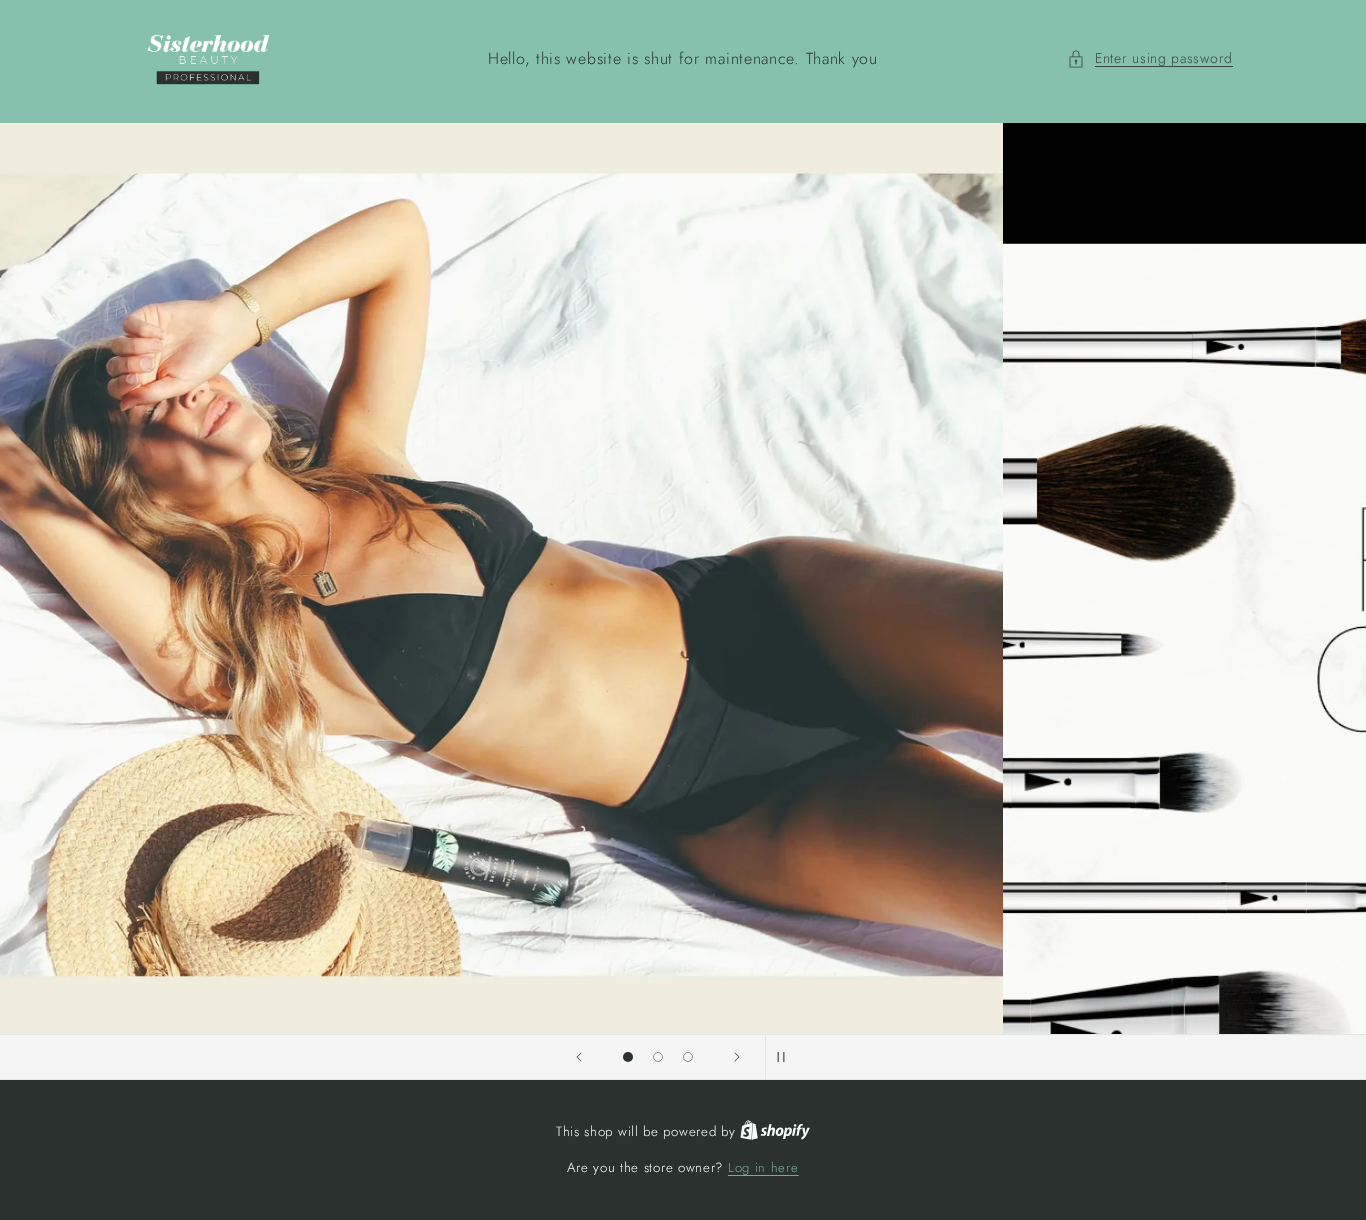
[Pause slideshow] (787, 1057)
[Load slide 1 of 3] (628, 1057)
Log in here (763, 1167)
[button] (1150, 58)
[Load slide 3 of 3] (688, 1057)
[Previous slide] (579, 1057)
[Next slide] (737, 1057)
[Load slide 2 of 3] (658, 1057)
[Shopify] (775, 1131)
